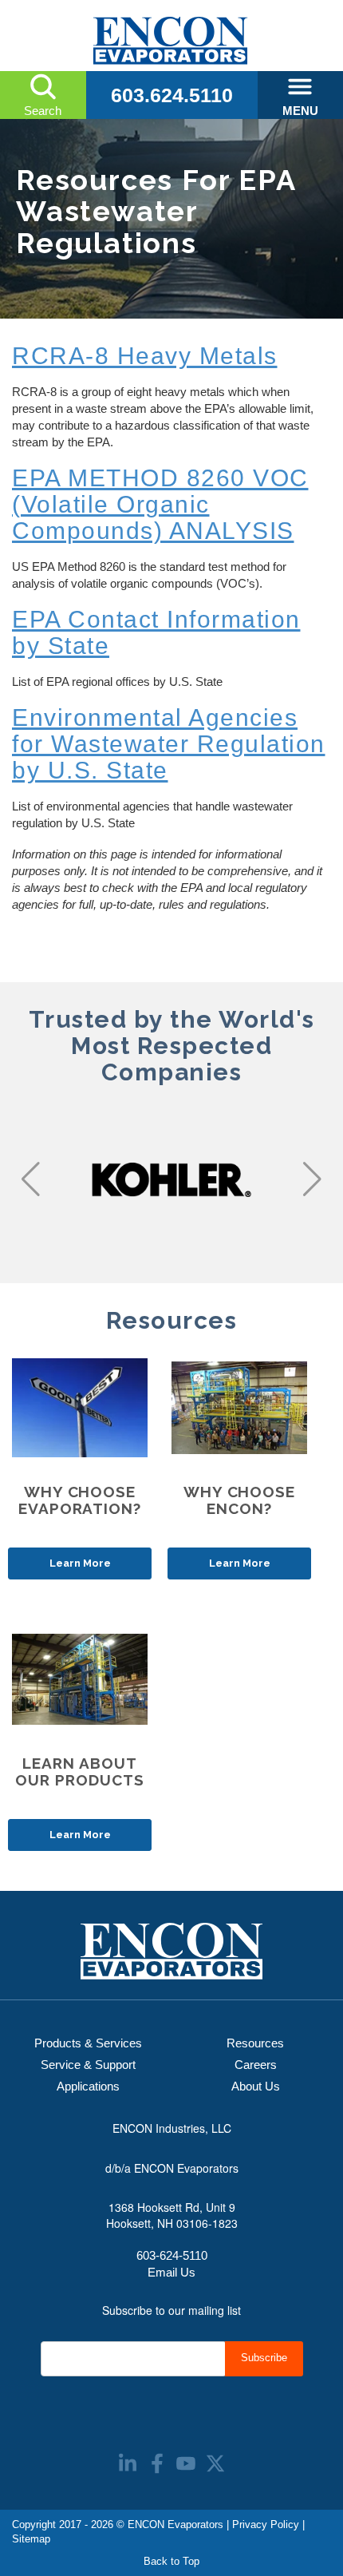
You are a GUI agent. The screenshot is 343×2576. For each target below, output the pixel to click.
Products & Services (88, 2043)
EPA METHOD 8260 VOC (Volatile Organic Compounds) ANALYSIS (160, 504)
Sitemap (31, 2539)
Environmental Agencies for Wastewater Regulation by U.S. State (169, 744)
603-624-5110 (172, 2255)
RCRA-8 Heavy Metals (145, 356)
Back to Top (171, 2561)
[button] (31, 1179)
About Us (256, 2086)
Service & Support (88, 2065)
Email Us (171, 2272)
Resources (255, 2043)
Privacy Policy (266, 2524)
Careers (256, 2065)
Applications (88, 2086)
